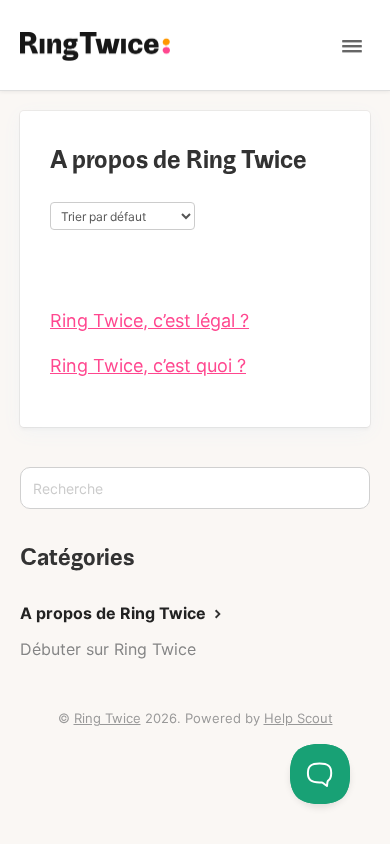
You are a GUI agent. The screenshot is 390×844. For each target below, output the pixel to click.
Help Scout (298, 718)
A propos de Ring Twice (115, 613)
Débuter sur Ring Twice (108, 649)
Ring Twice (107, 718)
